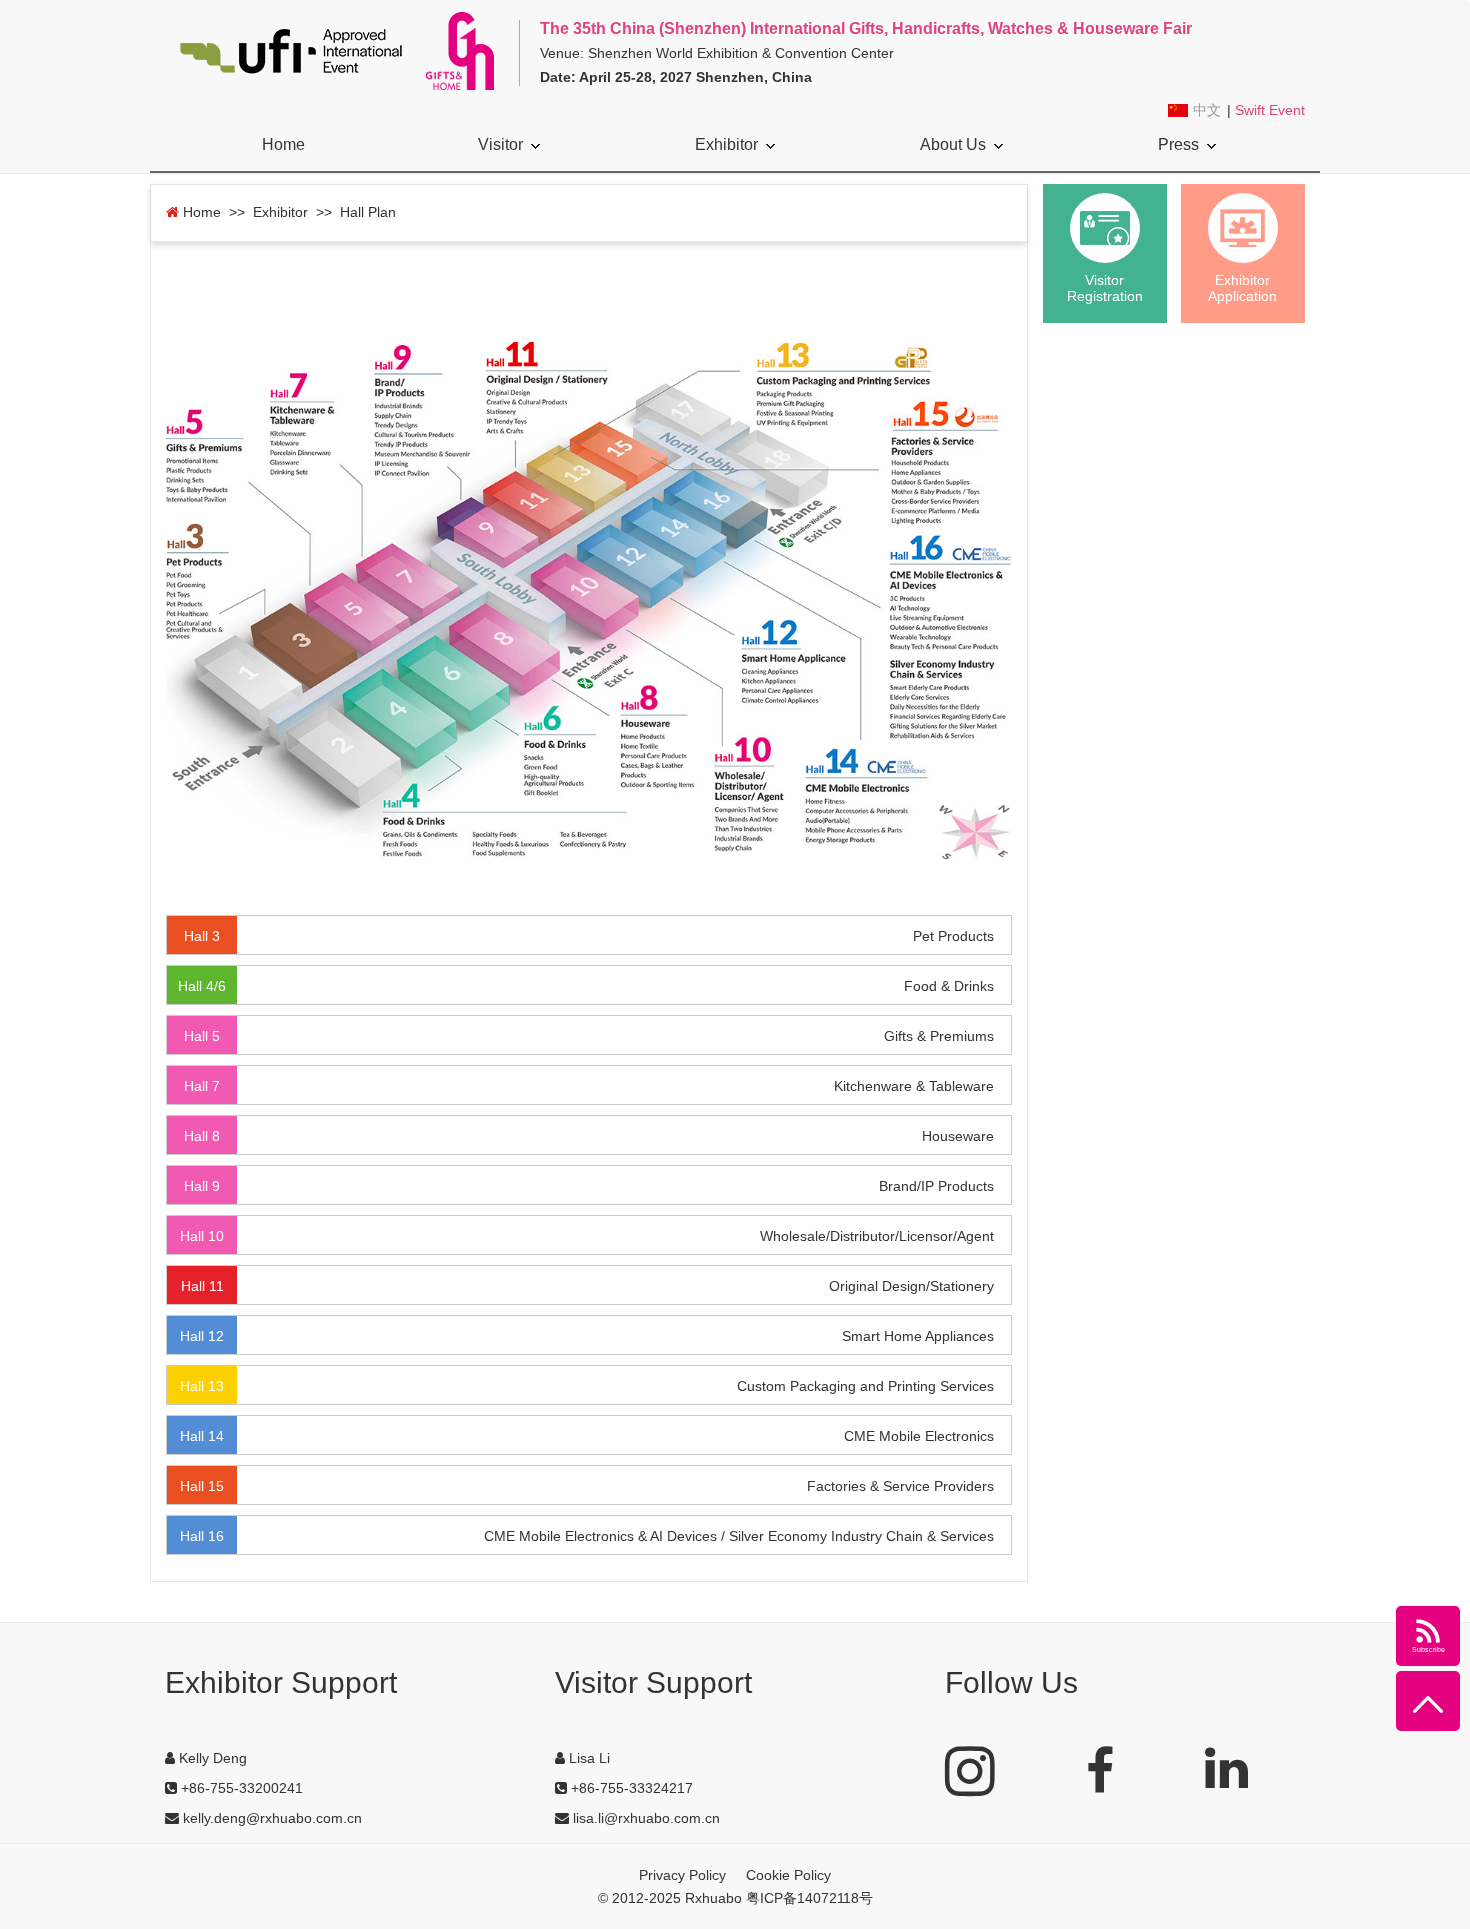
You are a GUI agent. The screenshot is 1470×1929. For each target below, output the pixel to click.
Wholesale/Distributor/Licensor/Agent (877, 1236)
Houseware (958, 1136)
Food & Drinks (949, 986)
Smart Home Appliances (918, 1336)
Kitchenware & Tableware (914, 1086)
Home (283, 144)
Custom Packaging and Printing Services (865, 1386)
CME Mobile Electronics (919, 1436)
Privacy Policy (682, 1875)
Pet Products (953, 936)
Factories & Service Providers (900, 1486)
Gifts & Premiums (939, 1036)
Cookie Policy (788, 1875)
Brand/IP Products (936, 1186)
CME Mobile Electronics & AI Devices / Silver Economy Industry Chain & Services (739, 1536)
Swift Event (1270, 110)
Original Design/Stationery (911, 1286)
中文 (1207, 110)
